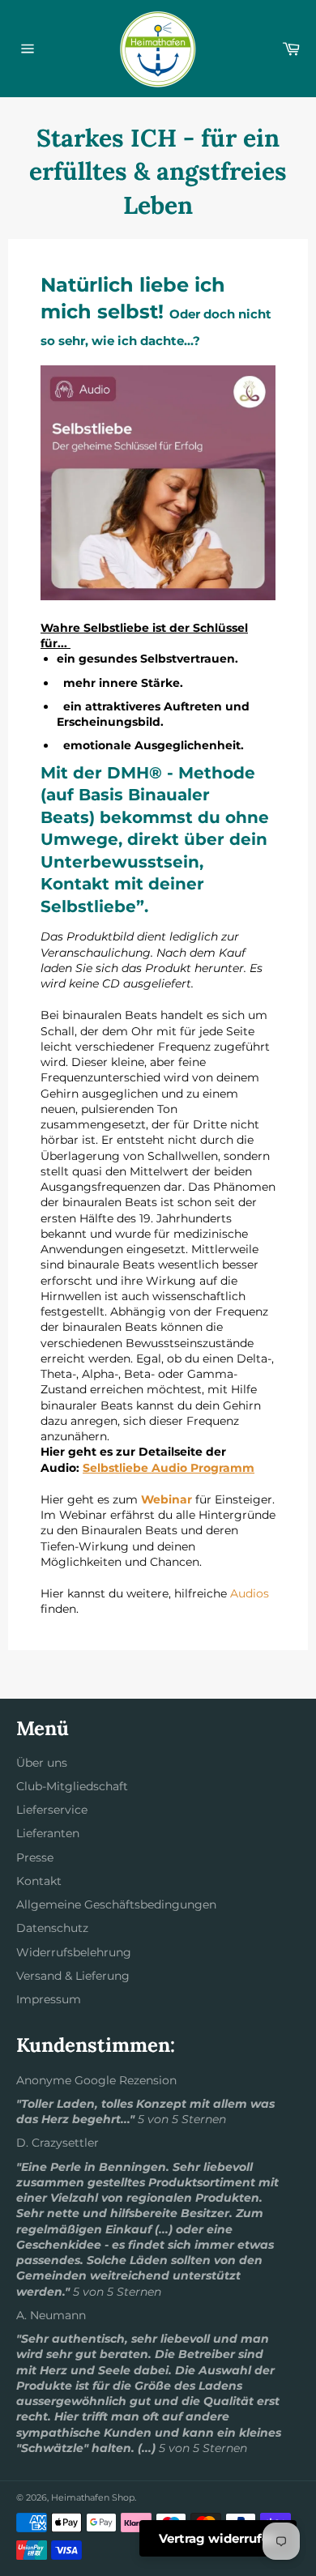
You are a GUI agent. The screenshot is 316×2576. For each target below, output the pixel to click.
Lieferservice (52, 1810)
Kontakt (39, 1881)
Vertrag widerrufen (218, 2538)
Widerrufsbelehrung (74, 1952)
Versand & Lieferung (73, 1976)
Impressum (49, 1999)
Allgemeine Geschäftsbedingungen (116, 1904)
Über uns (42, 1763)
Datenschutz (52, 1928)
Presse (35, 1857)
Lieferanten (48, 1833)
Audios (250, 1593)
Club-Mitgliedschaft (72, 1786)
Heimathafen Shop (93, 2497)
